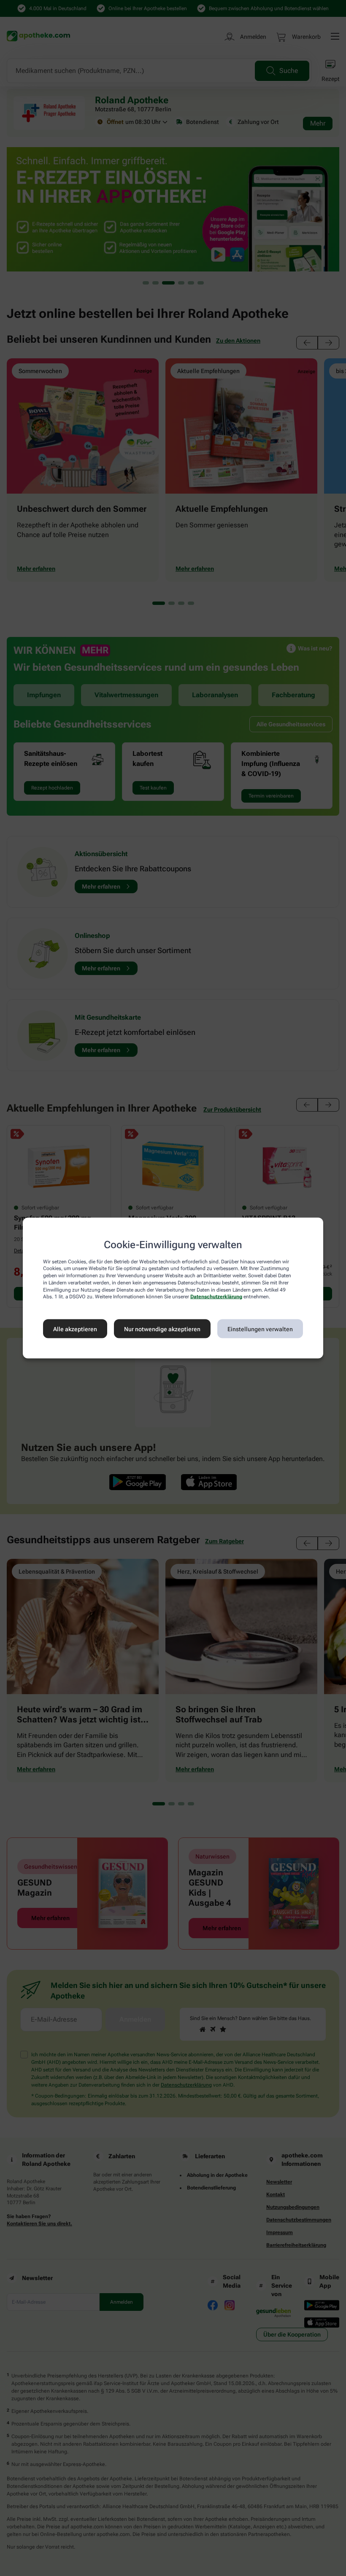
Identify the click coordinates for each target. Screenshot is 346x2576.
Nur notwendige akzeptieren (162, 1329)
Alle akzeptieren (75, 1329)
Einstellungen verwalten (260, 1329)
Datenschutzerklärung (216, 1297)
